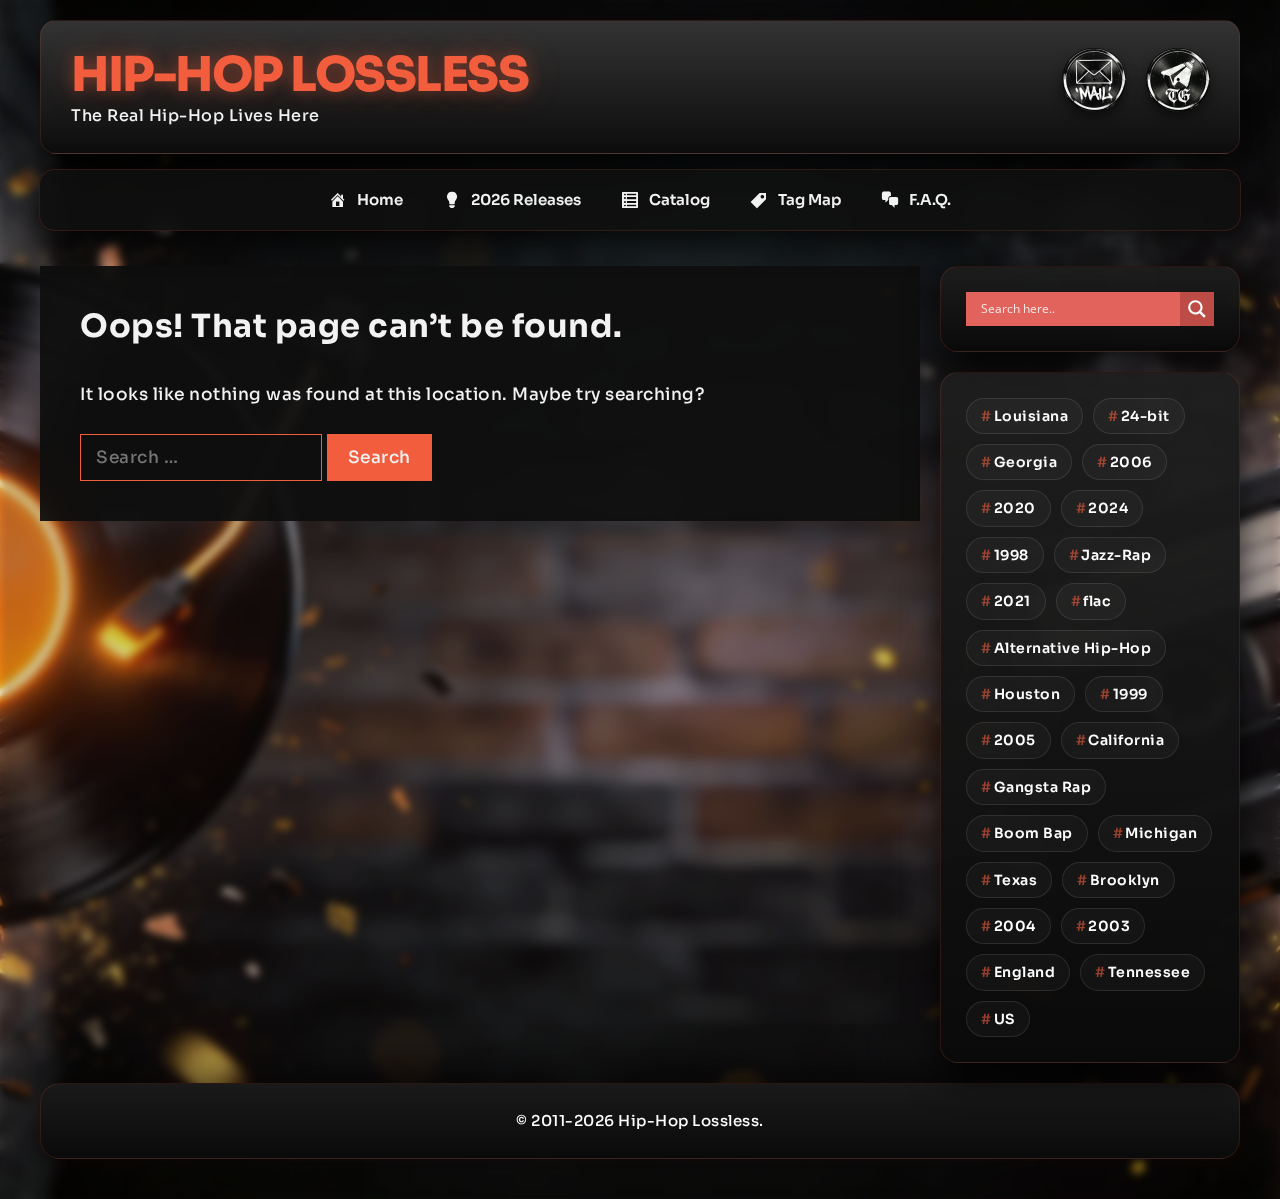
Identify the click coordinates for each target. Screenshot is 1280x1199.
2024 (1102, 508)
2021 (1006, 601)
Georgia (1019, 462)
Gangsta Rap (1036, 787)
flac (1091, 601)
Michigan (1155, 833)
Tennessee (1142, 972)
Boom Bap (1027, 833)
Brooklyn (1118, 880)
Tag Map (809, 199)
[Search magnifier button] (1197, 309)
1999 (1124, 694)
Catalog (679, 199)
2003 (1103, 926)
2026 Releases (526, 199)
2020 (1008, 508)
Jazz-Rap (1110, 555)
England (1018, 972)
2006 (1124, 462)
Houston (1020, 694)
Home (380, 199)
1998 (1005, 555)
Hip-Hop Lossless (299, 74)
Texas (1009, 880)
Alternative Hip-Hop (1066, 648)
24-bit (1139, 416)
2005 (1008, 740)
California (1120, 740)
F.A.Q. (930, 199)
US (998, 1019)
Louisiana (1024, 416)
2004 (1008, 926)
